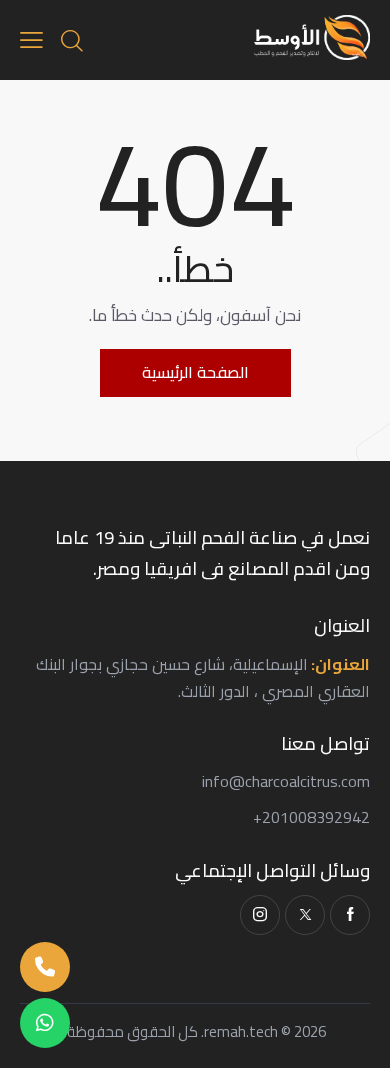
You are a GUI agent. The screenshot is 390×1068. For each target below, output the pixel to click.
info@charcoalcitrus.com (286, 781)
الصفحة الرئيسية (195, 372)
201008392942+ (311, 817)
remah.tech (241, 1031)
